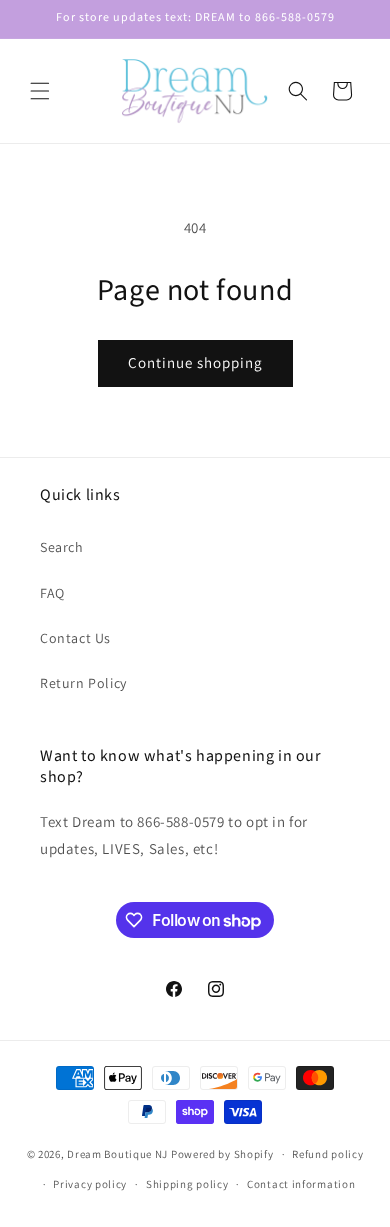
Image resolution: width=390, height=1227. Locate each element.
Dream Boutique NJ (117, 1154)
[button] (40, 91)
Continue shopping (195, 362)
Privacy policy (90, 1184)
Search (62, 547)
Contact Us (75, 638)
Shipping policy (187, 1184)
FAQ (52, 593)
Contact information (301, 1184)
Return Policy (83, 683)
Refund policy (327, 1154)
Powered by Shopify (222, 1154)
